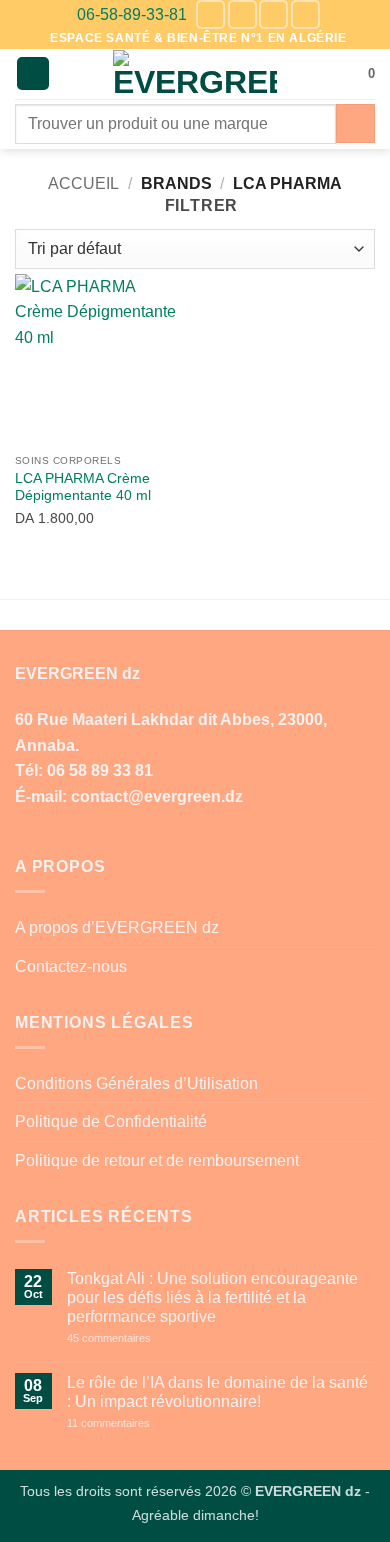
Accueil (83, 183)
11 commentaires (145, 1423)
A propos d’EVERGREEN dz (117, 927)
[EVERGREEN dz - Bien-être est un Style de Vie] (195, 74)
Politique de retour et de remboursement (157, 1160)
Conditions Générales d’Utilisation (136, 1083)
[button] (33, 73)
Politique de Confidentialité (111, 1121)
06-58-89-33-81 (132, 14)
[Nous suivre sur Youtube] (305, 14)
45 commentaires (145, 1338)
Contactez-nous (71, 966)
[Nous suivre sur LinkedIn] (273, 14)
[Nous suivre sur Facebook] (210, 14)
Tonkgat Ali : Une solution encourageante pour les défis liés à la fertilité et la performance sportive (212, 1297)
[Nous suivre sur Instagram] (242, 14)
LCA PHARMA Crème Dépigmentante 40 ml (83, 487)
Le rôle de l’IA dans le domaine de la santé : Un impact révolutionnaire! (217, 1392)
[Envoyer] (355, 123)
